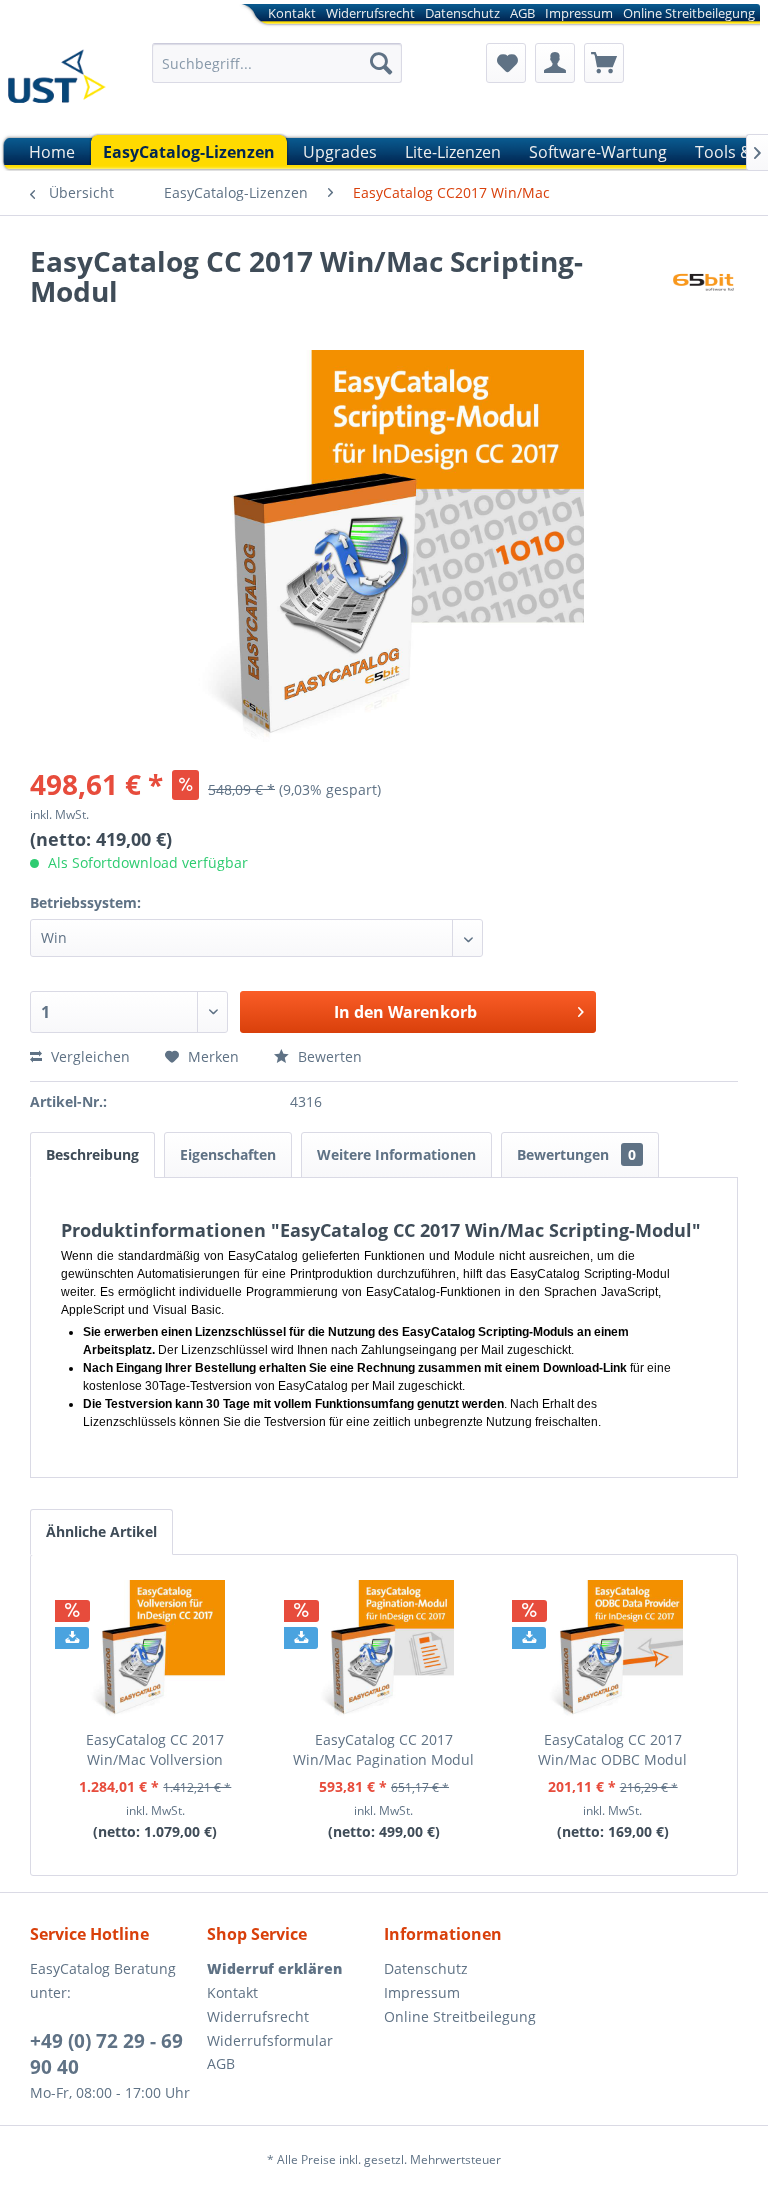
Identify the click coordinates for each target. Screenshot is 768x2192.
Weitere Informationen (396, 1154)
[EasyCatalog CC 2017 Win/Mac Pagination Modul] (384, 1650)
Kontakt (292, 13)
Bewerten (328, 1056)
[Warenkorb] (604, 63)
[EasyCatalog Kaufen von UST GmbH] (56, 83)
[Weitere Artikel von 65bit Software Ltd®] (703, 281)
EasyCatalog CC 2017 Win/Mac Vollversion (155, 1749)
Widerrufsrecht (370, 13)
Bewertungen (576, 1154)
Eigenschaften (228, 1154)
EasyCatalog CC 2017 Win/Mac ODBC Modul (612, 1749)
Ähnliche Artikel (101, 1531)
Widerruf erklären (274, 1968)
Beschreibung (92, 1154)
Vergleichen (88, 1056)
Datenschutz (462, 13)
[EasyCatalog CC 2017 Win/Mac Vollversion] (155, 1650)
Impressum (579, 13)
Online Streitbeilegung (689, 13)
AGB (522, 13)
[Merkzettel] (506, 63)
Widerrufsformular (270, 2040)
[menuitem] (418, 16)
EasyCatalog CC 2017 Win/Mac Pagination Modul (383, 1749)
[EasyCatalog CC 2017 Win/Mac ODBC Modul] (612, 1650)
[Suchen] (381, 63)
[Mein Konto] (555, 63)
